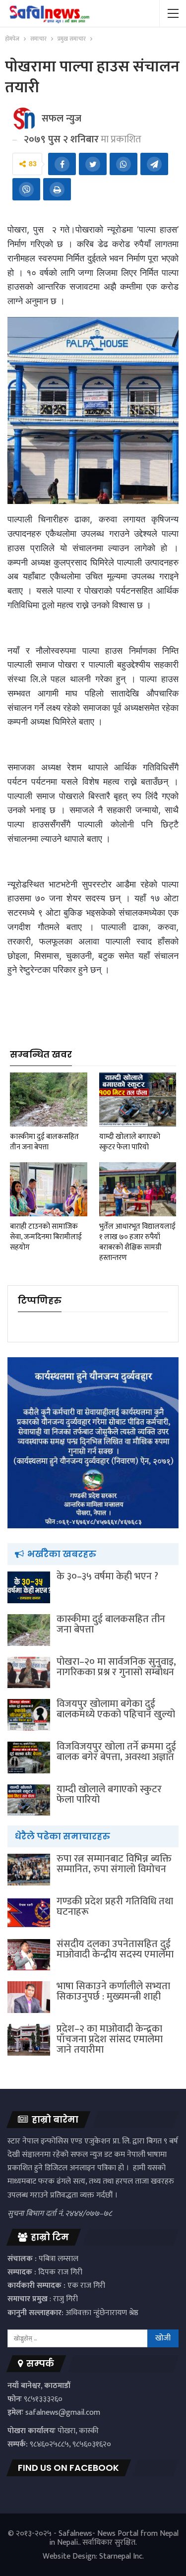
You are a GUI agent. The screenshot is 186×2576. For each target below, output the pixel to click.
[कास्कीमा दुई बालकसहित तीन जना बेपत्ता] (49, 1100)
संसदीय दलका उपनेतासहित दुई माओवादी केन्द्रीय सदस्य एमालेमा (115, 1949)
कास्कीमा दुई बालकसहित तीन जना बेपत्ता (111, 1624)
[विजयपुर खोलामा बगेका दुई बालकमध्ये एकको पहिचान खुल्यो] (29, 1715)
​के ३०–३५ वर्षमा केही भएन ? (107, 1576)
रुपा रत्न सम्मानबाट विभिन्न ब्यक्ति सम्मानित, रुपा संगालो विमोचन (114, 1864)
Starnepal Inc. (122, 2556)
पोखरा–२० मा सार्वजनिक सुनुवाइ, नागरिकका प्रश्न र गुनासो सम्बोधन (116, 1667)
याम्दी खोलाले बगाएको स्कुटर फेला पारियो (109, 1794)
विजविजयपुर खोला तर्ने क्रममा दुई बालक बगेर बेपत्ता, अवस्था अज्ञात (116, 1752)
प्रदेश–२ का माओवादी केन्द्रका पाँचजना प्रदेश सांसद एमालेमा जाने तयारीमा (110, 2039)
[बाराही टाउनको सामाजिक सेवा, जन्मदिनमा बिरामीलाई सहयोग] (49, 1189)
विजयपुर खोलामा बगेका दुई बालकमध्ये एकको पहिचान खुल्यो (116, 1709)
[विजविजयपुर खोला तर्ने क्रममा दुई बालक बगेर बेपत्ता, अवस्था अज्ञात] (29, 1758)
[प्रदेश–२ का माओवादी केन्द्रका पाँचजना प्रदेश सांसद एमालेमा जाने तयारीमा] (29, 2040)
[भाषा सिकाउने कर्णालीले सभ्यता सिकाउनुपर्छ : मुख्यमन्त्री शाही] (29, 1997)
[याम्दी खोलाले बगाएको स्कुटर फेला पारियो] (138, 1100)
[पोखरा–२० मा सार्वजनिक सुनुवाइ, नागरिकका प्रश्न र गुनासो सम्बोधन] (29, 1673)
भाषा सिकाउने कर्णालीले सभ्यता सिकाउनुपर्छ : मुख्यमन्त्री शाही (113, 1991)
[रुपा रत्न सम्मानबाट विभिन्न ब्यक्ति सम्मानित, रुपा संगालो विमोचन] (29, 1870)
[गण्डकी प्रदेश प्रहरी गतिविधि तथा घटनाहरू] (29, 1912)
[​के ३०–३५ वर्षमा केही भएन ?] (29, 1587)
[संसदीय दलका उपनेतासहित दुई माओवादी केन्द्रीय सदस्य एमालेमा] (29, 1955)
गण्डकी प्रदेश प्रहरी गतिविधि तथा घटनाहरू (115, 1907)
